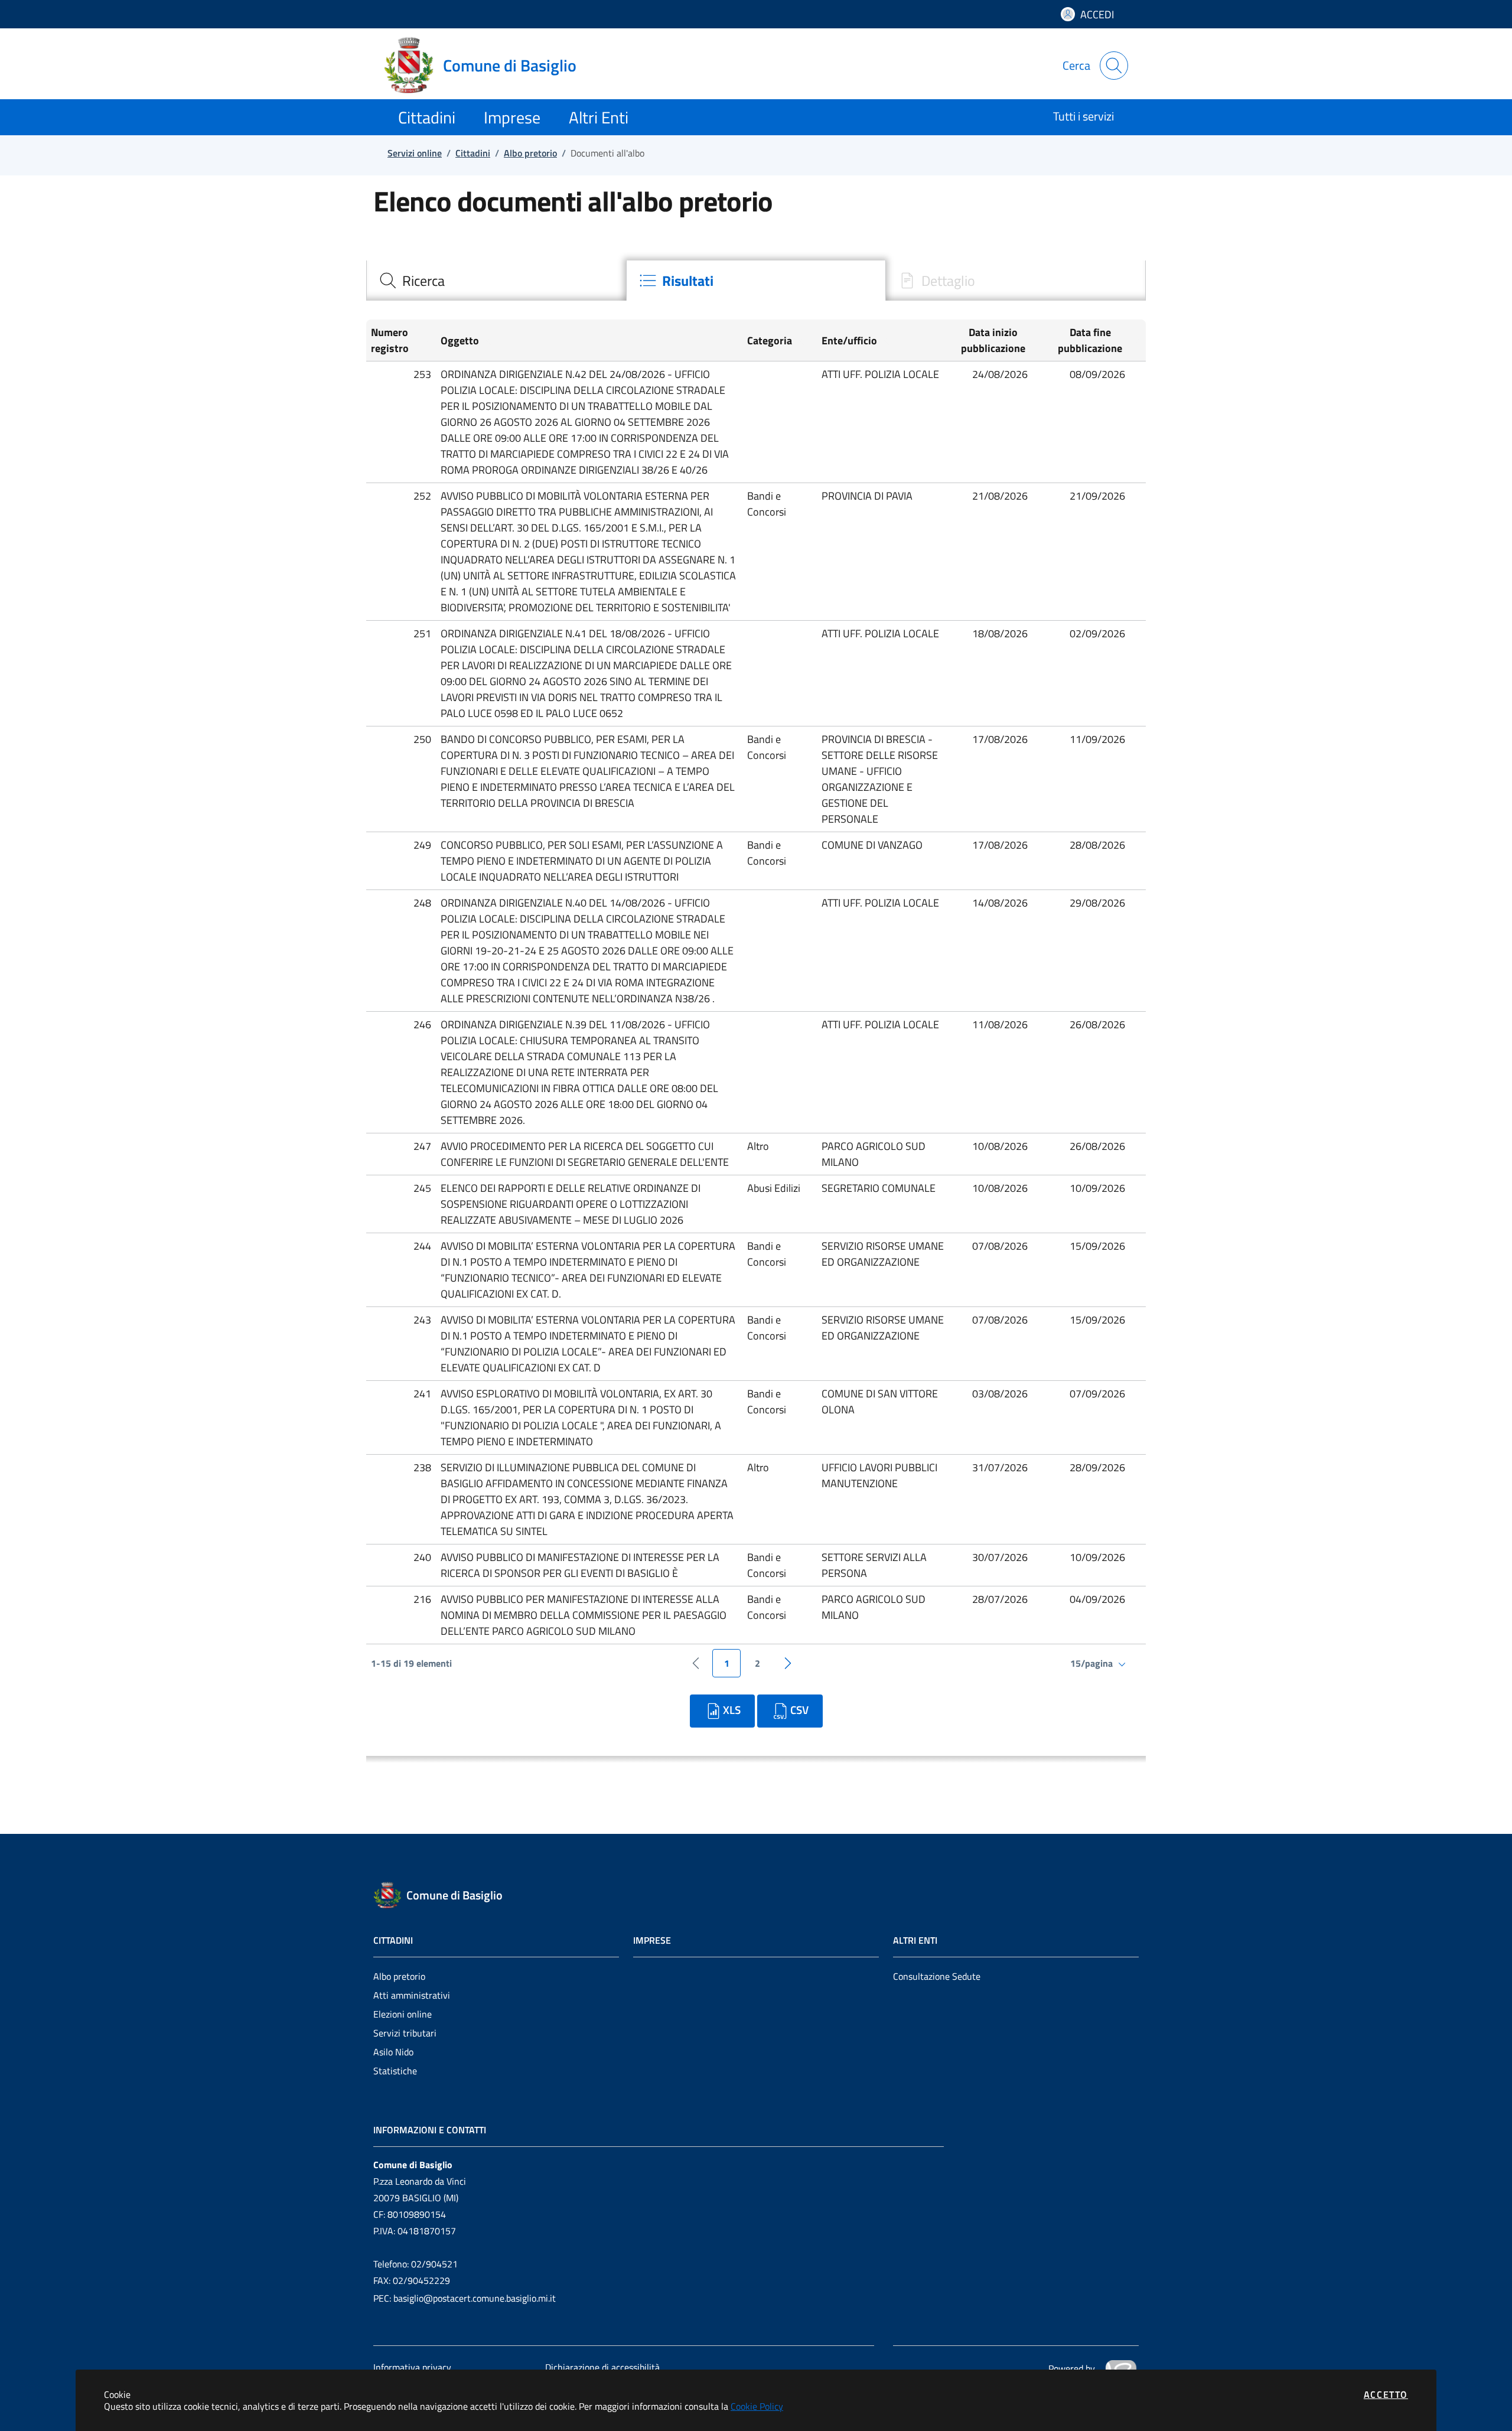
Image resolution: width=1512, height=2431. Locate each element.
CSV (799, 1710)
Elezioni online (403, 2014)
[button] (401, 340)
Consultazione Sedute (937, 1976)
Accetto (1386, 2394)
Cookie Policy (757, 2406)
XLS (732, 1710)
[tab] (496, 281)
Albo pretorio (399, 1976)
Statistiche (395, 2071)
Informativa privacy (412, 2367)
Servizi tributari (405, 2033)
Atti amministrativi (412, 1995)
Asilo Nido (393, 2052)
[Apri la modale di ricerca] (1114, 66)
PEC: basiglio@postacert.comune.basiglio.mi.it (465, 2298)
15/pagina (1093, 1663)
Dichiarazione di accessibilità (602, 2367)
